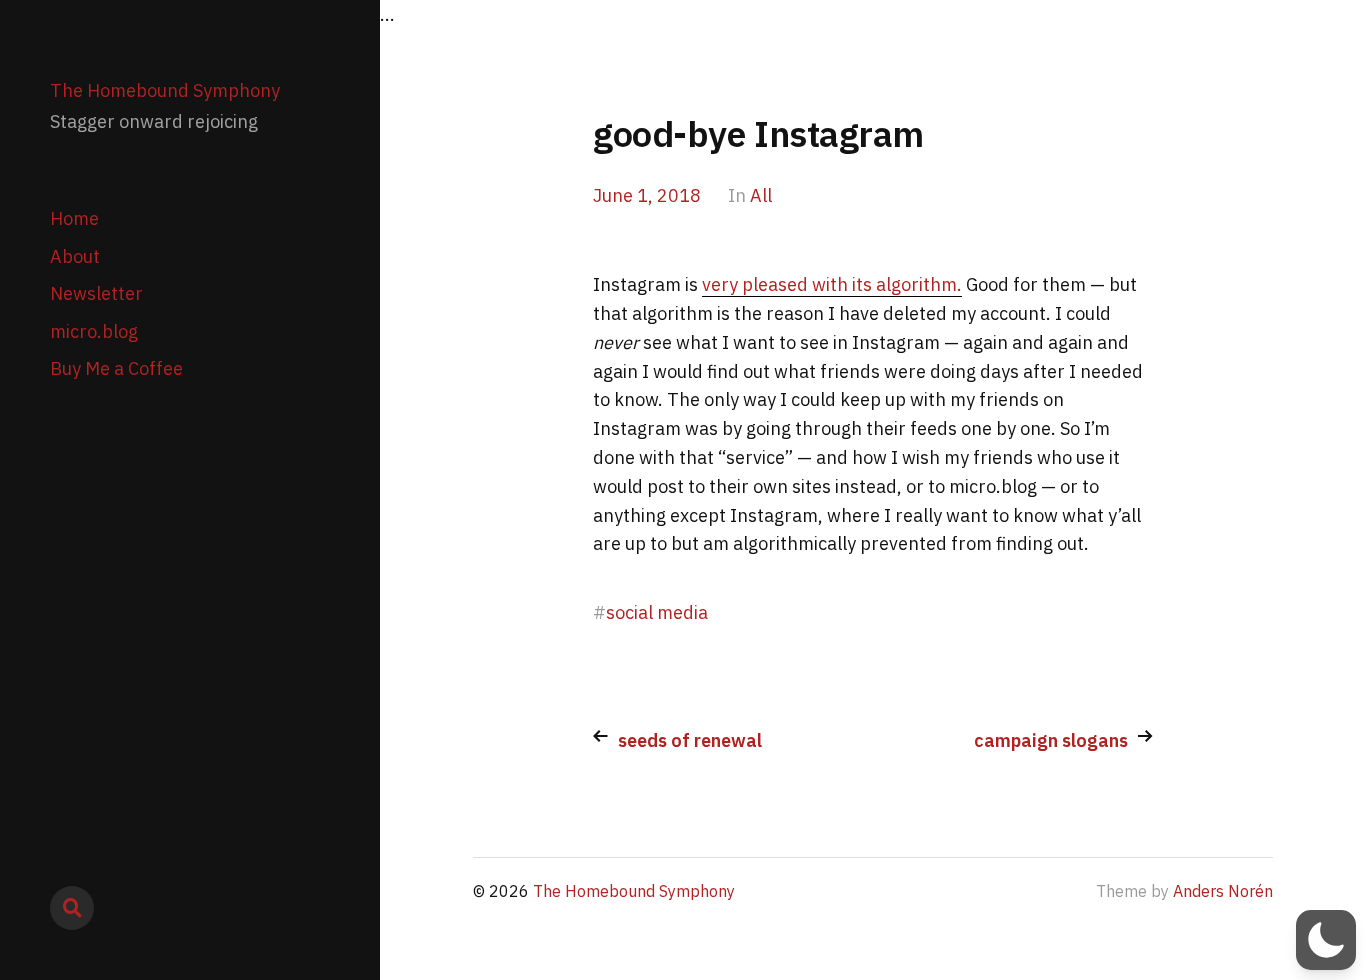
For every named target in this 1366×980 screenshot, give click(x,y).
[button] (1326, 940)
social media (657, 612)
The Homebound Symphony (165, 90)
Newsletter (96, 293)
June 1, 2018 (647, 195)
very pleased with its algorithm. (832, 284)
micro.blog (94, 331)
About (75, 256)
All (761, 195)
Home (74, 218)
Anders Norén (1223, 891)
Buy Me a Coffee (116, 368)
